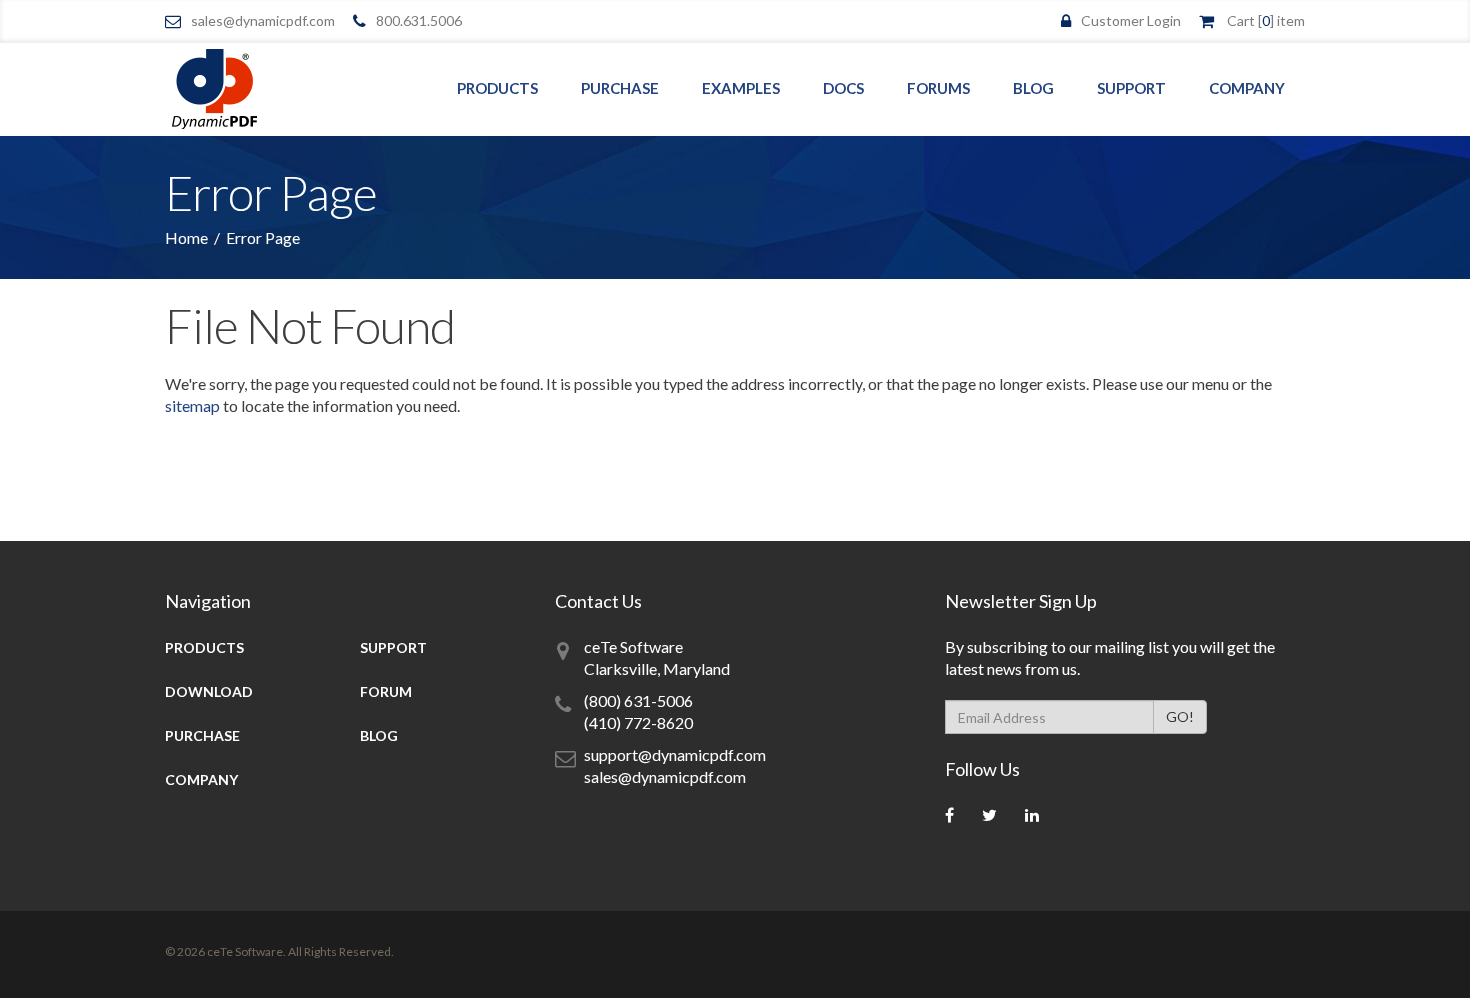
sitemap (192, 405)
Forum (386, 691)
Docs (843, 88)
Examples (741, 88)
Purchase (620, 88)
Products (497, 88)
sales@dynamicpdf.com (263, 20)
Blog (1033, 88)
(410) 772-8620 (638, 722)
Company (1247, 88)
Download (209, 691)
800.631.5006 (419, 20)
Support (1131, 88)
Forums (938, 88)
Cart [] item (1266, 20)
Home (186, 237)
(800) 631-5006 (638, 700)
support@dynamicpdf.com (675, 754)
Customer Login (1131, 20)
